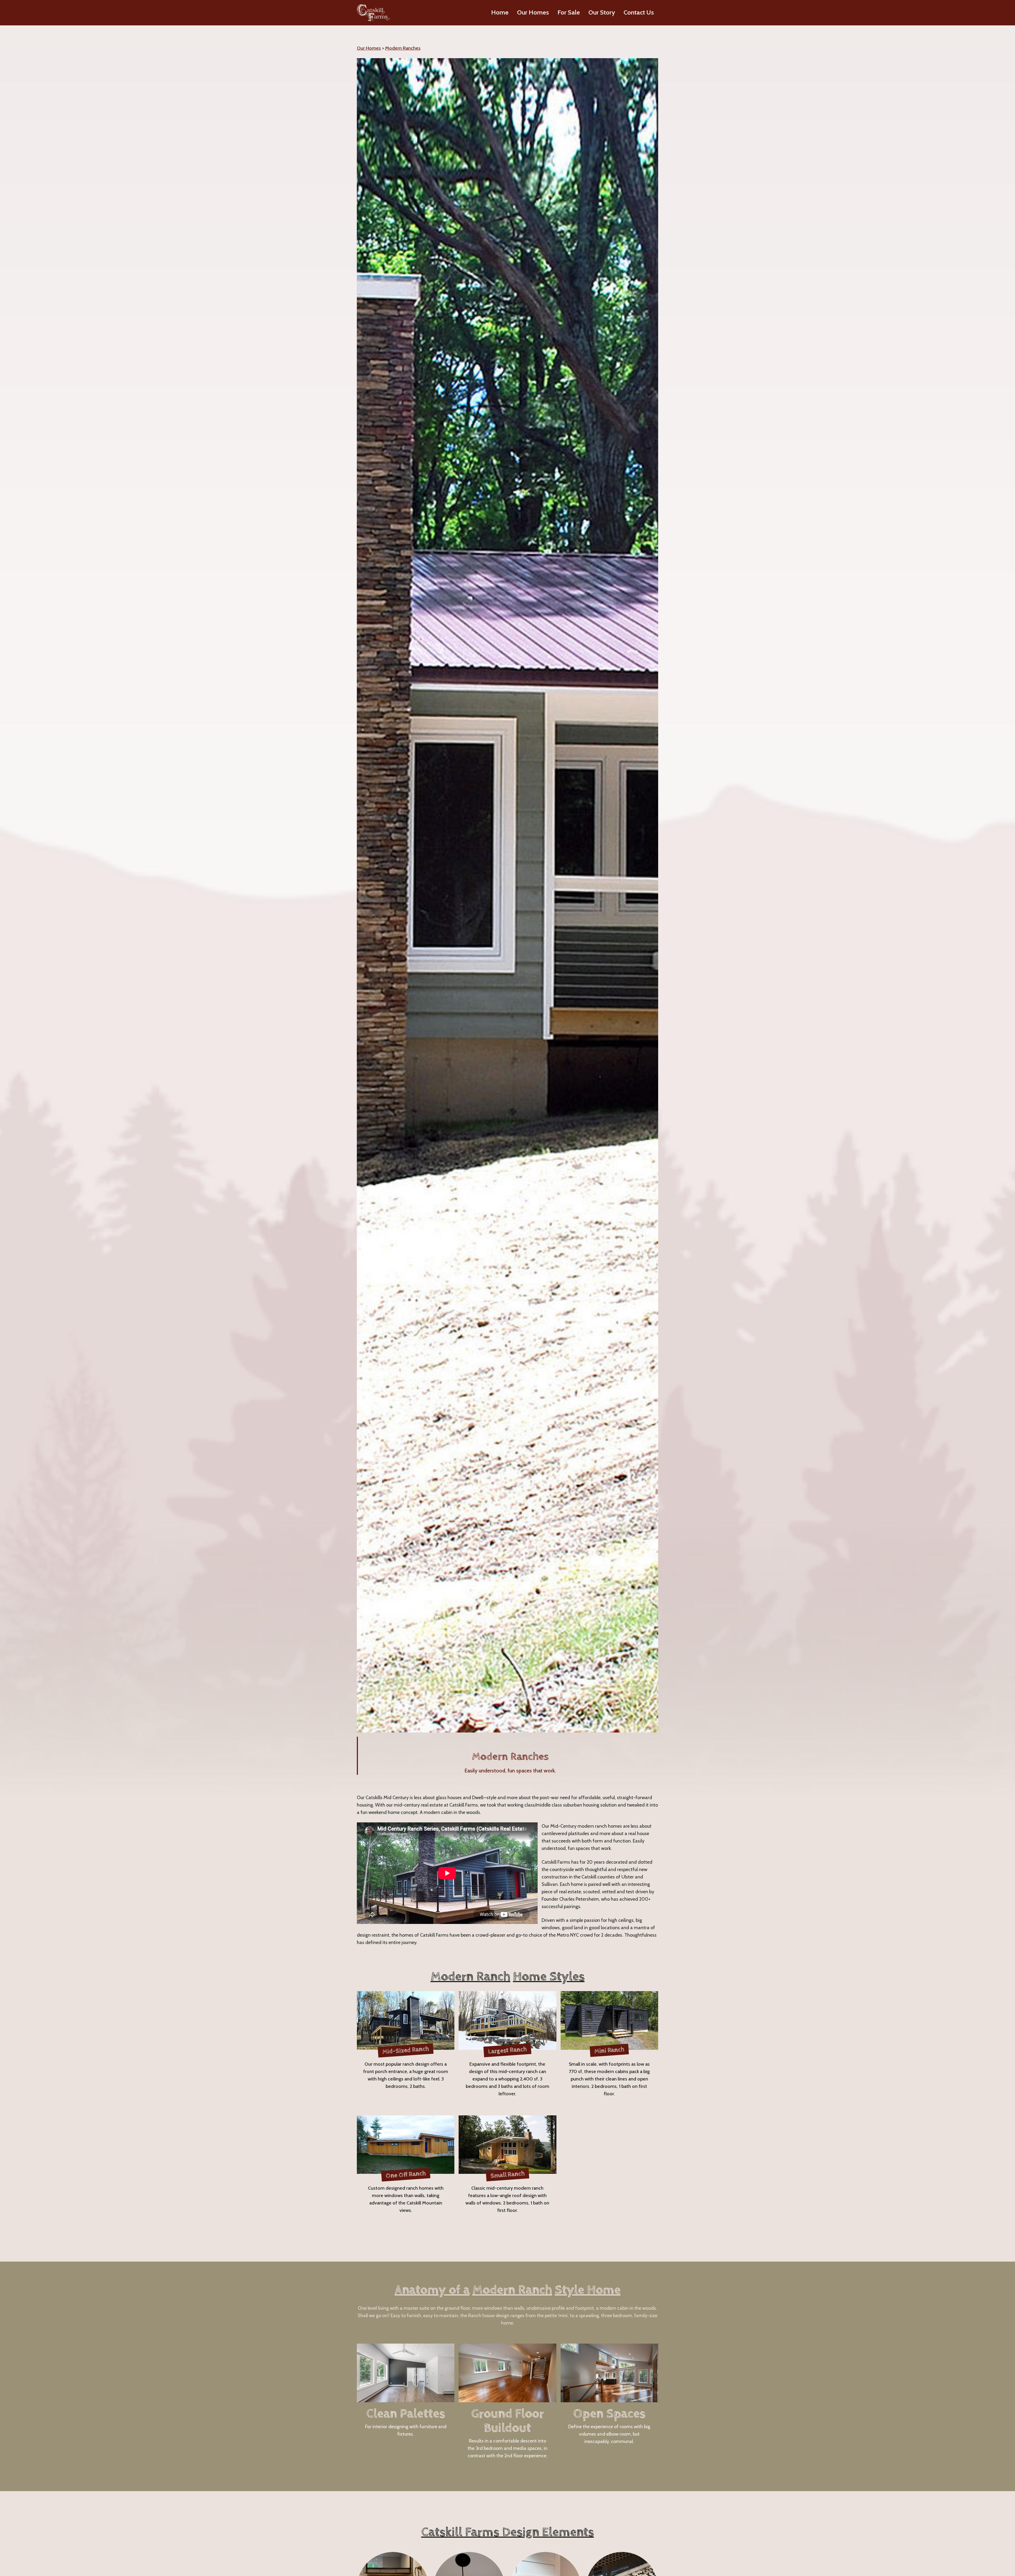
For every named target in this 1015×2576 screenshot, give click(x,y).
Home (500, 12)
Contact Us (639, 12)
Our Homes (533, 12)
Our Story (602, 12)
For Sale (569, 12)
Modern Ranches (403, 48)
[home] (374, 13)
